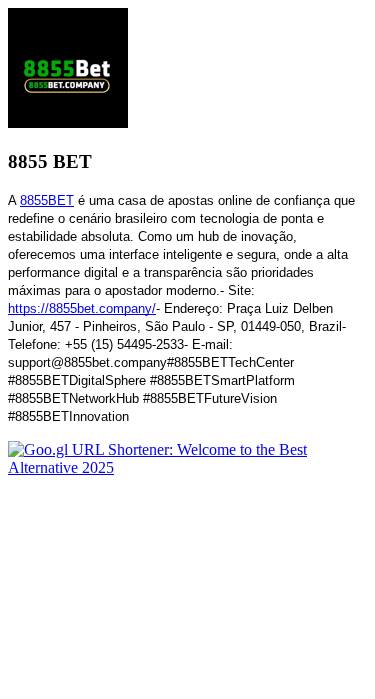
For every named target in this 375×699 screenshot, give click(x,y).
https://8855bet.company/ (82, 308)
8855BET (47, 200)
